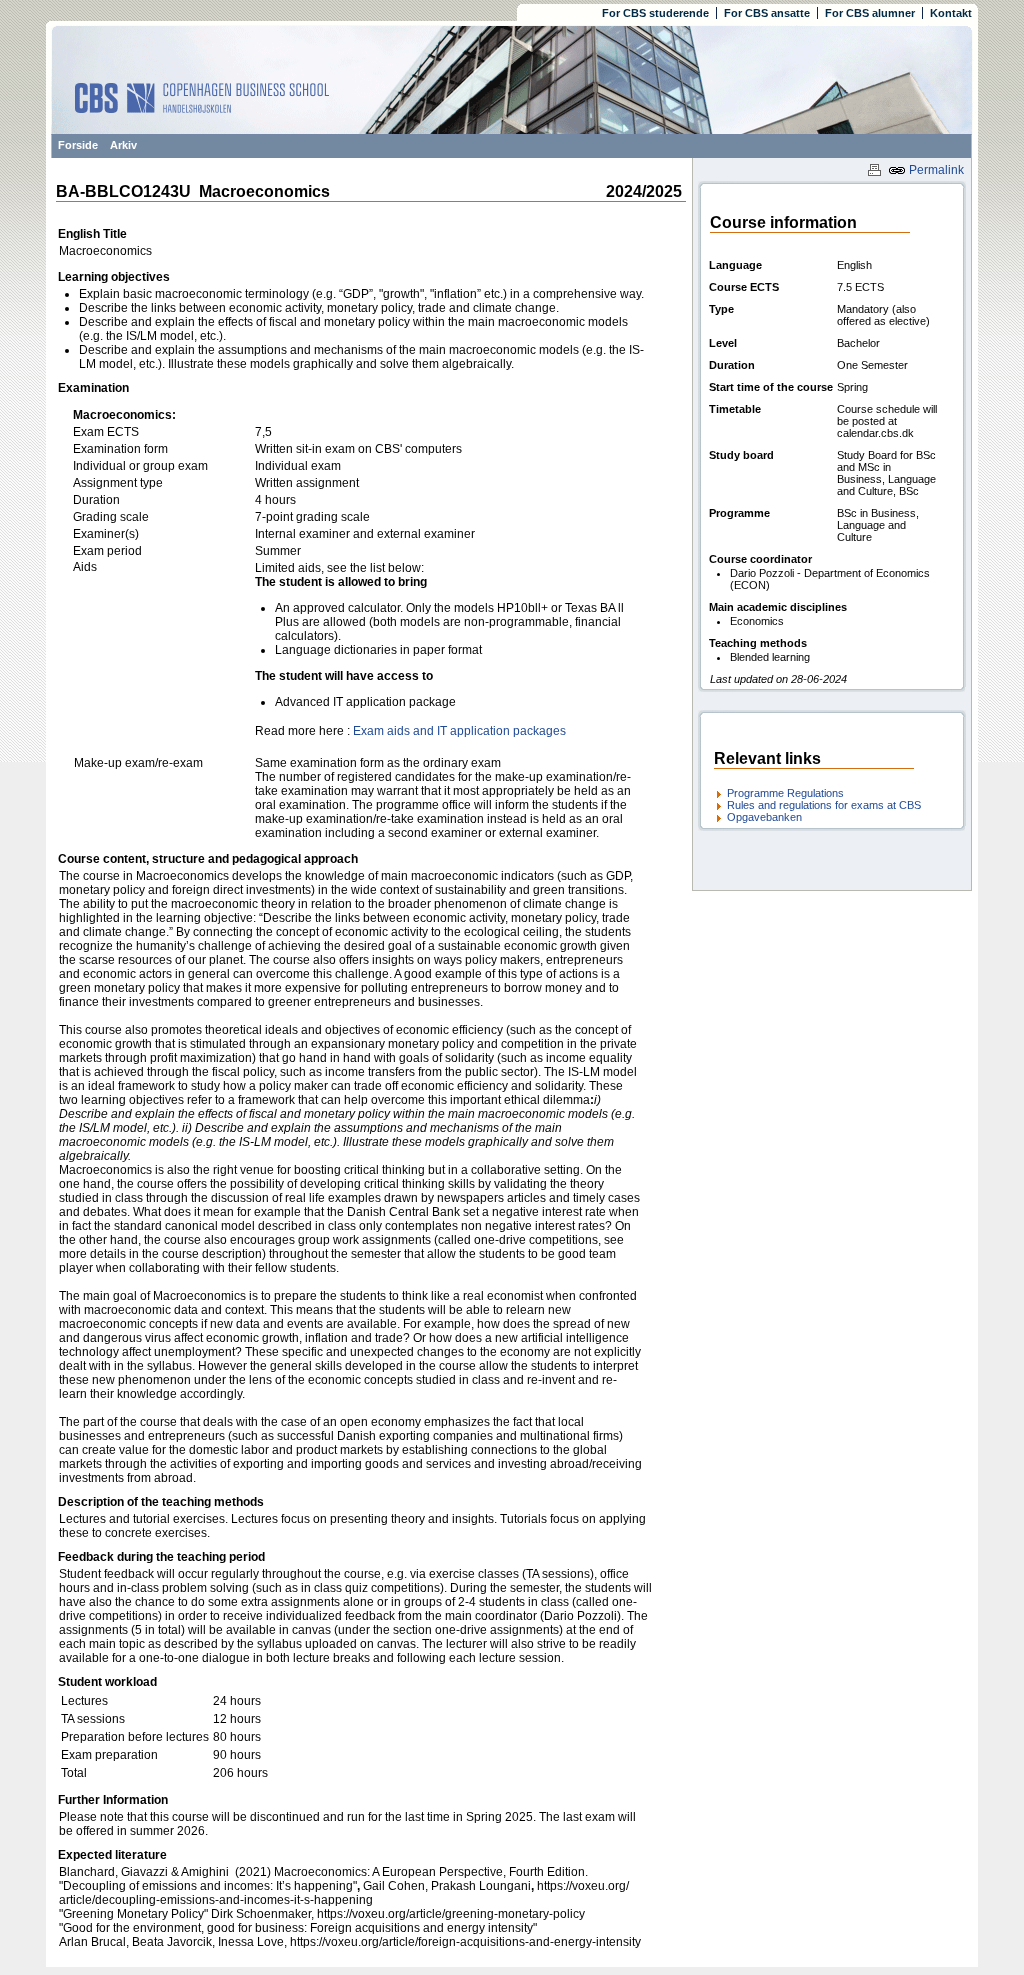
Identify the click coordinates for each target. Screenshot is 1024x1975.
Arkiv (123, 145)
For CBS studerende (655, 13)
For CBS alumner (870, 13)
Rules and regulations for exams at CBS (824, 805)
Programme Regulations (785, 793)
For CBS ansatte (767, 13)
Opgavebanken (764, 817)
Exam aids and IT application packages (459, 731)
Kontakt (951, 13)
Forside (78, 145)
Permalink (935, 170)
